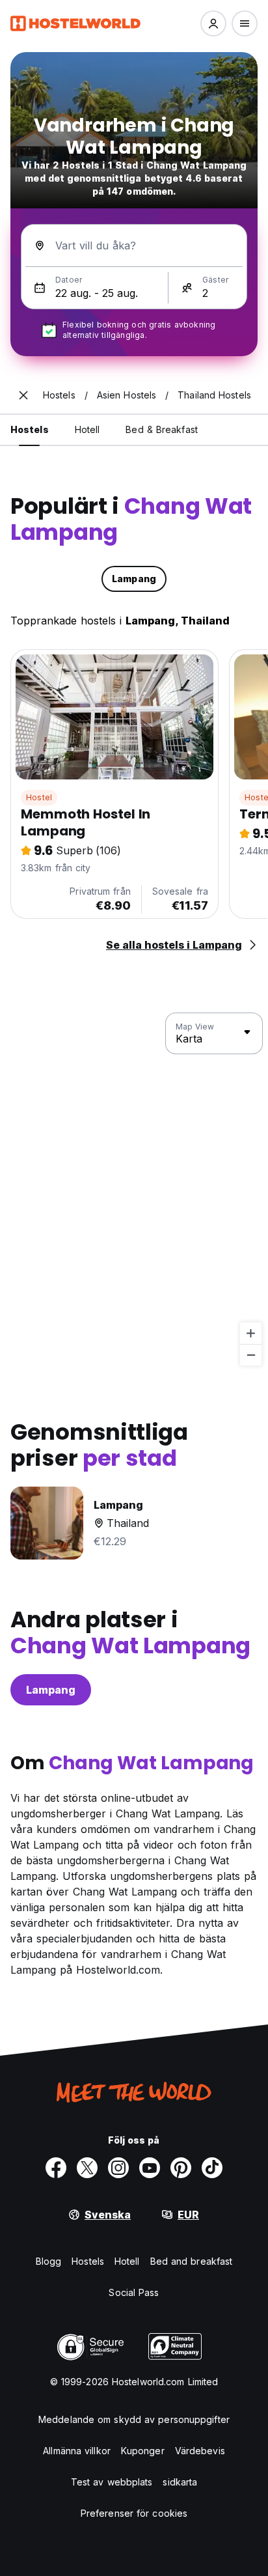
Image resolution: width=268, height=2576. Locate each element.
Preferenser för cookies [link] (134, 2513)
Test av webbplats (112, 2482)
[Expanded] (23, 395)
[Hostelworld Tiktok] (212, 2168)
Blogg (49, 2261)
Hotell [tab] (87, 429)
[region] (134, 1190)
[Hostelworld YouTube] (150, 2168)
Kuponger (143, 2451)
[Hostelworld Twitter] (87, 2168)
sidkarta (180, 2482)
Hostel (39, 797)
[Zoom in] (251, 1333)
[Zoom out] (251, 1355)
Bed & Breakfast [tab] (162, 429)
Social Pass (134, 2292)
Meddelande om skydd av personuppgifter (134, 2419)
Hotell (127, 2261)
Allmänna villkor (77, 2451)
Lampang (51, 1690)
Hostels (88, 2261)
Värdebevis (200, 2451)
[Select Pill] (213, 23)
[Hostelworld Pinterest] (181, 2168)
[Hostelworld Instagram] (118, 2168)
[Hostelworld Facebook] (56, 2168)
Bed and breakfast (192, 2261)
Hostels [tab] (30, 429)
